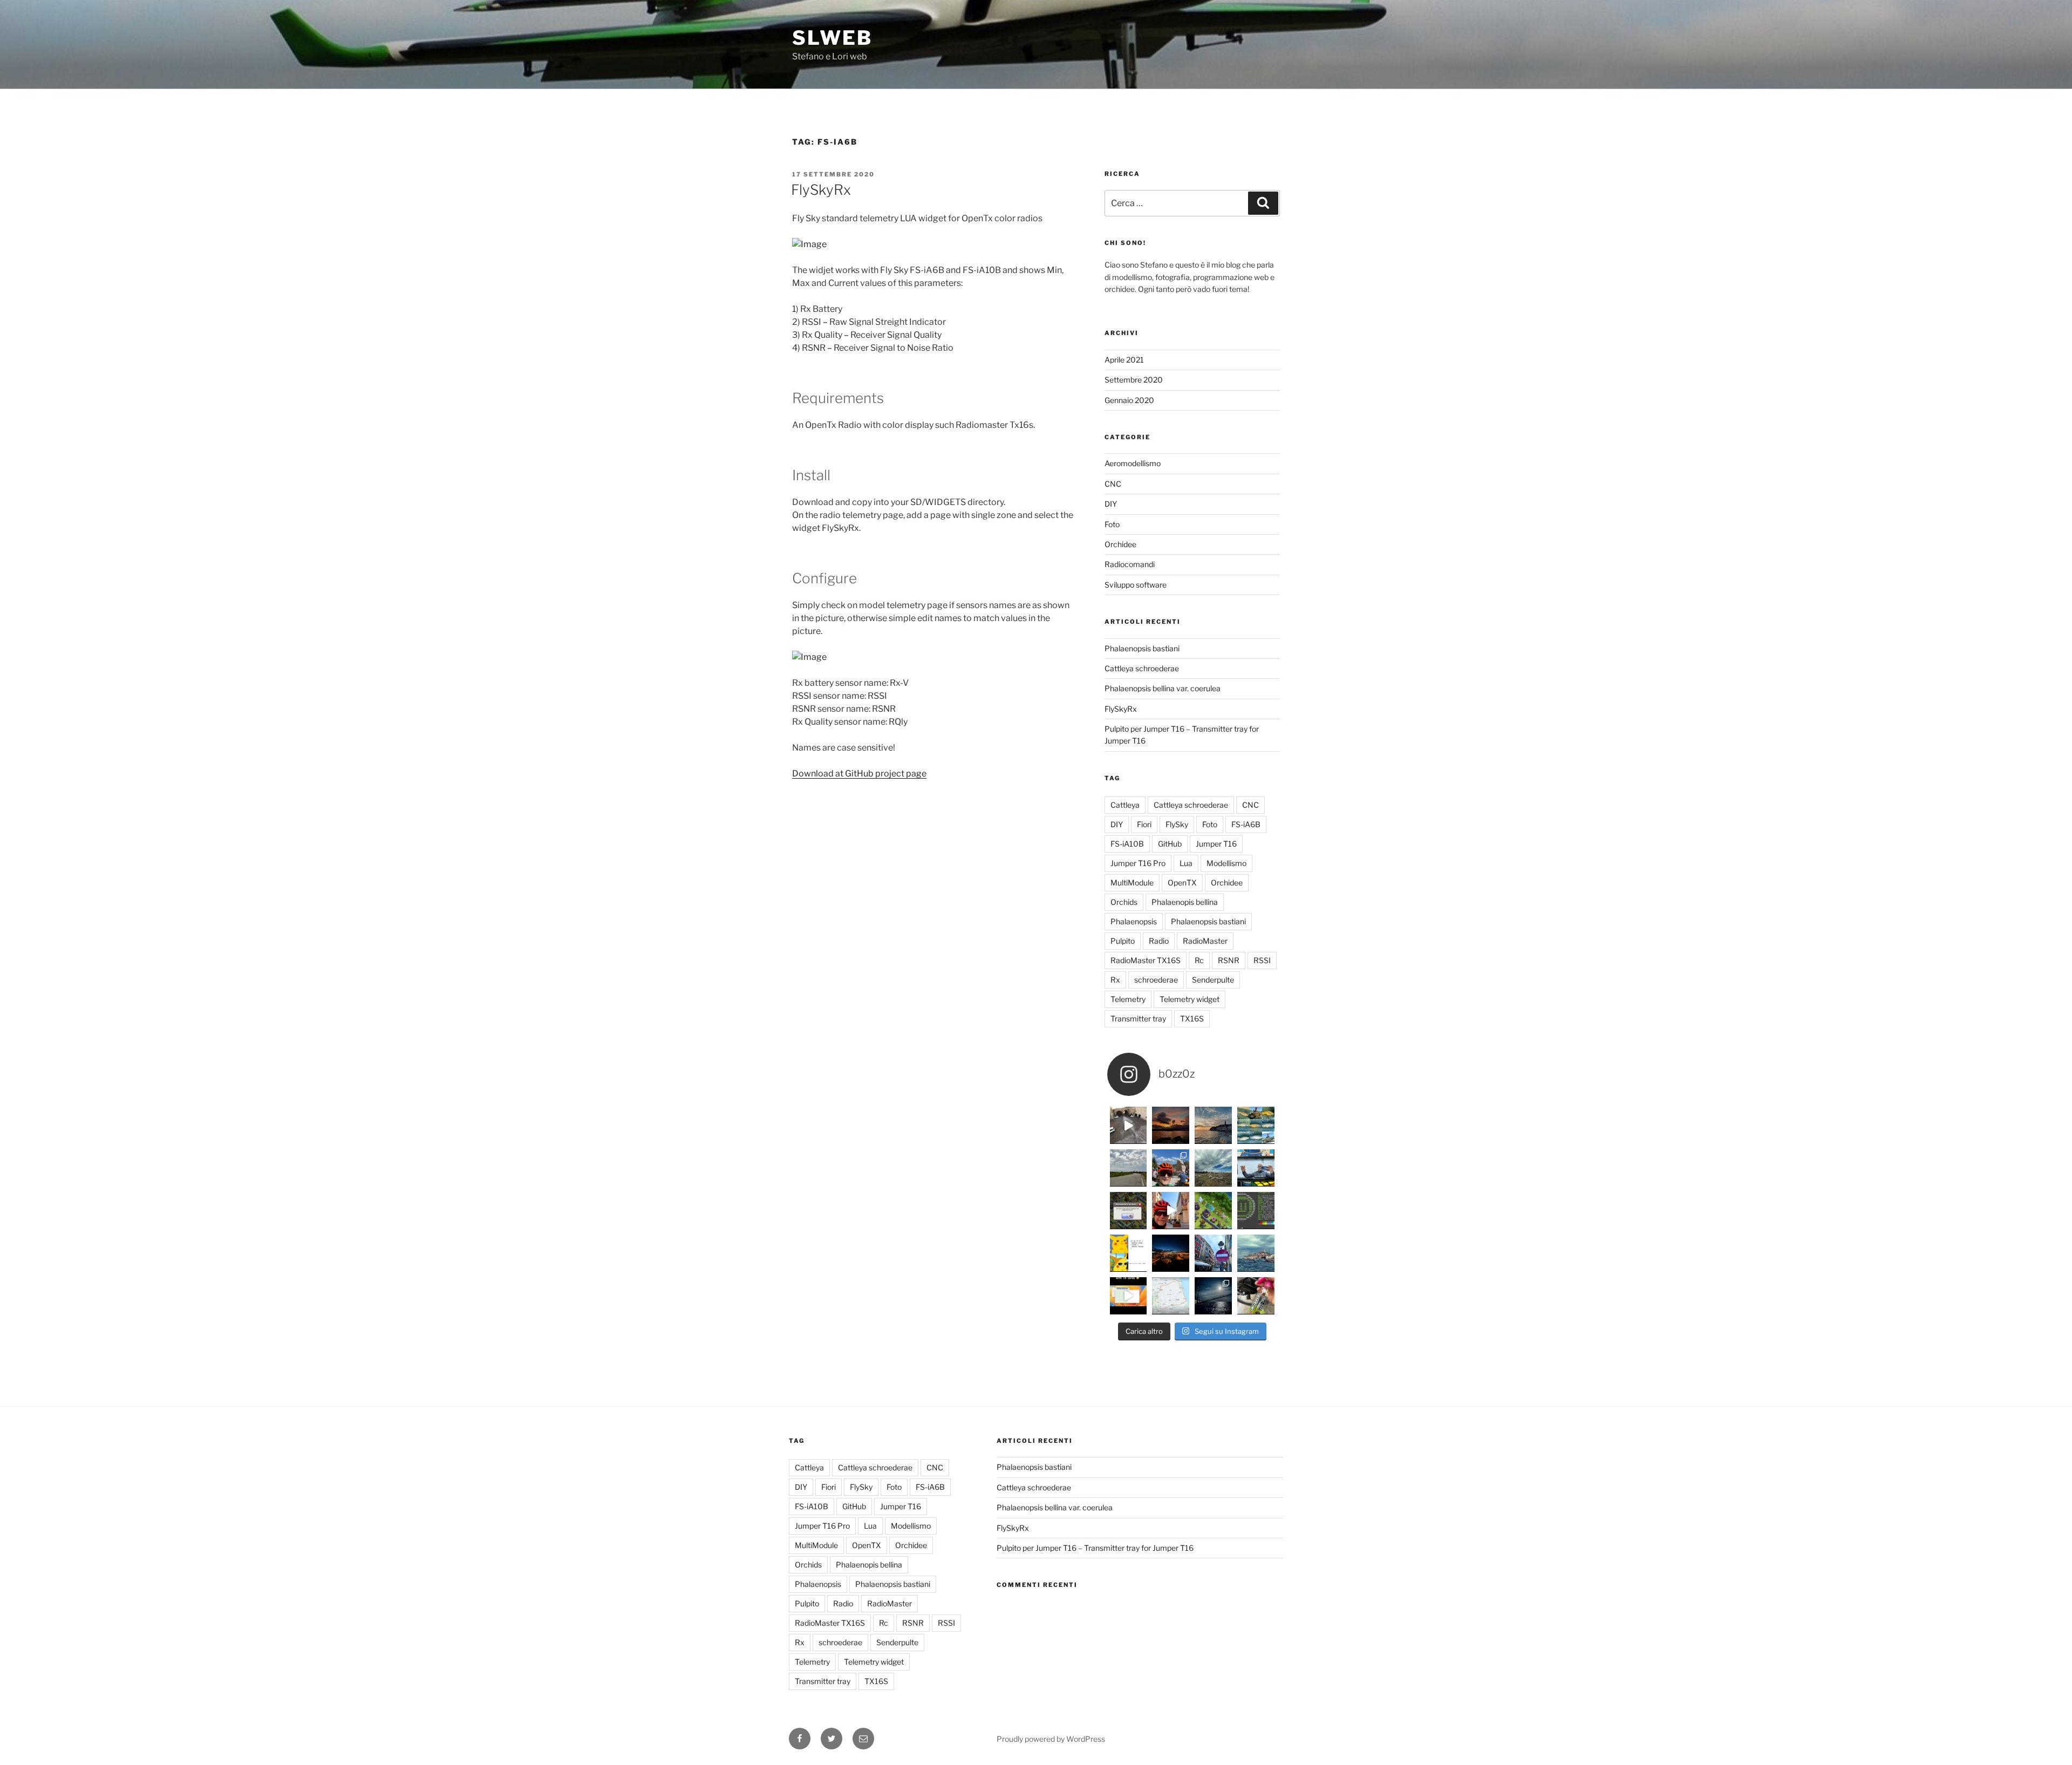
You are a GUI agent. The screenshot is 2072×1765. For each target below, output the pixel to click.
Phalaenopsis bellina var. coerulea (1163, 688)
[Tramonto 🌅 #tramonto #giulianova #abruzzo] (1171, 1125)
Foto (1112, 524)
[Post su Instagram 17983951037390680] (1171, 1211)
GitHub (1170, 844)
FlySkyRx (821, 190)
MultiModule (1132, 882)
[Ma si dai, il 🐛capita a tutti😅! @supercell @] (1129, 1211)
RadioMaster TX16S (1146, 960)
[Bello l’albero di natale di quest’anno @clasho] (1213, 1211)
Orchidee (1120, 544)
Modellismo (1226, 863)
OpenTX (1182, 882)
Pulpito (1123, 941)
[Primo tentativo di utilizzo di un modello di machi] (1256, 1168)
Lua (1186, 863)
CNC (1113, 484)
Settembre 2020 (1134, 380)
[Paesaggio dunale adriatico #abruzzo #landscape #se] (1213, 1168)
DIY (1111, 504)
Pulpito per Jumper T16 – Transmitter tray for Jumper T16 (1095, 1548)
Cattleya (1125, 805)
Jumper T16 (1216, 844)
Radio (1159, 941)
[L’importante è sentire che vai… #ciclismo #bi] (1129, 1168)
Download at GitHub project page (859, 774)
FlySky (1177, 824)
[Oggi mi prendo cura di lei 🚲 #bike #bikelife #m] (1256, 1296)
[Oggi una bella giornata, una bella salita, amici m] (1171, 1168)
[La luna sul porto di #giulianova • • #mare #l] (1213, 1296)
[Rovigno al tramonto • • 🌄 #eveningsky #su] (1213, 1125)
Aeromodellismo (1133, 463)
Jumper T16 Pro (1138, 863)
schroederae (1156, 980)
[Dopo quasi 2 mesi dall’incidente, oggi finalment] (1171, 1296)
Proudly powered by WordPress (1051, 1739)
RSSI (1262, 960)
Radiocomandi (1130, 564)
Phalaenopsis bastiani (1142, 648)
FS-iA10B (1127, 844)
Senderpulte (1213, 980)
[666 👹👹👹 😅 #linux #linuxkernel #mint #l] (1256, 1211)
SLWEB (832, 38)
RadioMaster (1205, 941)
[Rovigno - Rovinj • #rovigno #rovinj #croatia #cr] (1256, 1253)
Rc (1199, 960)
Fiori (1144, 824)
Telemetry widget (1190, 999)
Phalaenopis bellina (1185, 902)
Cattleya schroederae (1142, 668)
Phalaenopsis (1134, 921)
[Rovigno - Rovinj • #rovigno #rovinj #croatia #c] (1213, 1253)
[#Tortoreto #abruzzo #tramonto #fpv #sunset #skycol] (1129, 1125)
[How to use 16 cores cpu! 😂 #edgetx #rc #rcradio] (1129, 1296)
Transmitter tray (1138, 1018)
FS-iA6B (1246, 824)
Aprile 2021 (1124, 360)
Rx (1115, 980)
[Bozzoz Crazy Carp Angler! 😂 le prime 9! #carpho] (1256, 1125)
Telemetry (1128, 999)
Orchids (1124, 902)
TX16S (1192, 1018)
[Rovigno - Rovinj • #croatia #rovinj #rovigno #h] (1171, 1253)
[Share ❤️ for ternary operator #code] (1129, 1253)
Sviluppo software (1136, 585)
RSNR (1229, 960)
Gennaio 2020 (1129, 400)
